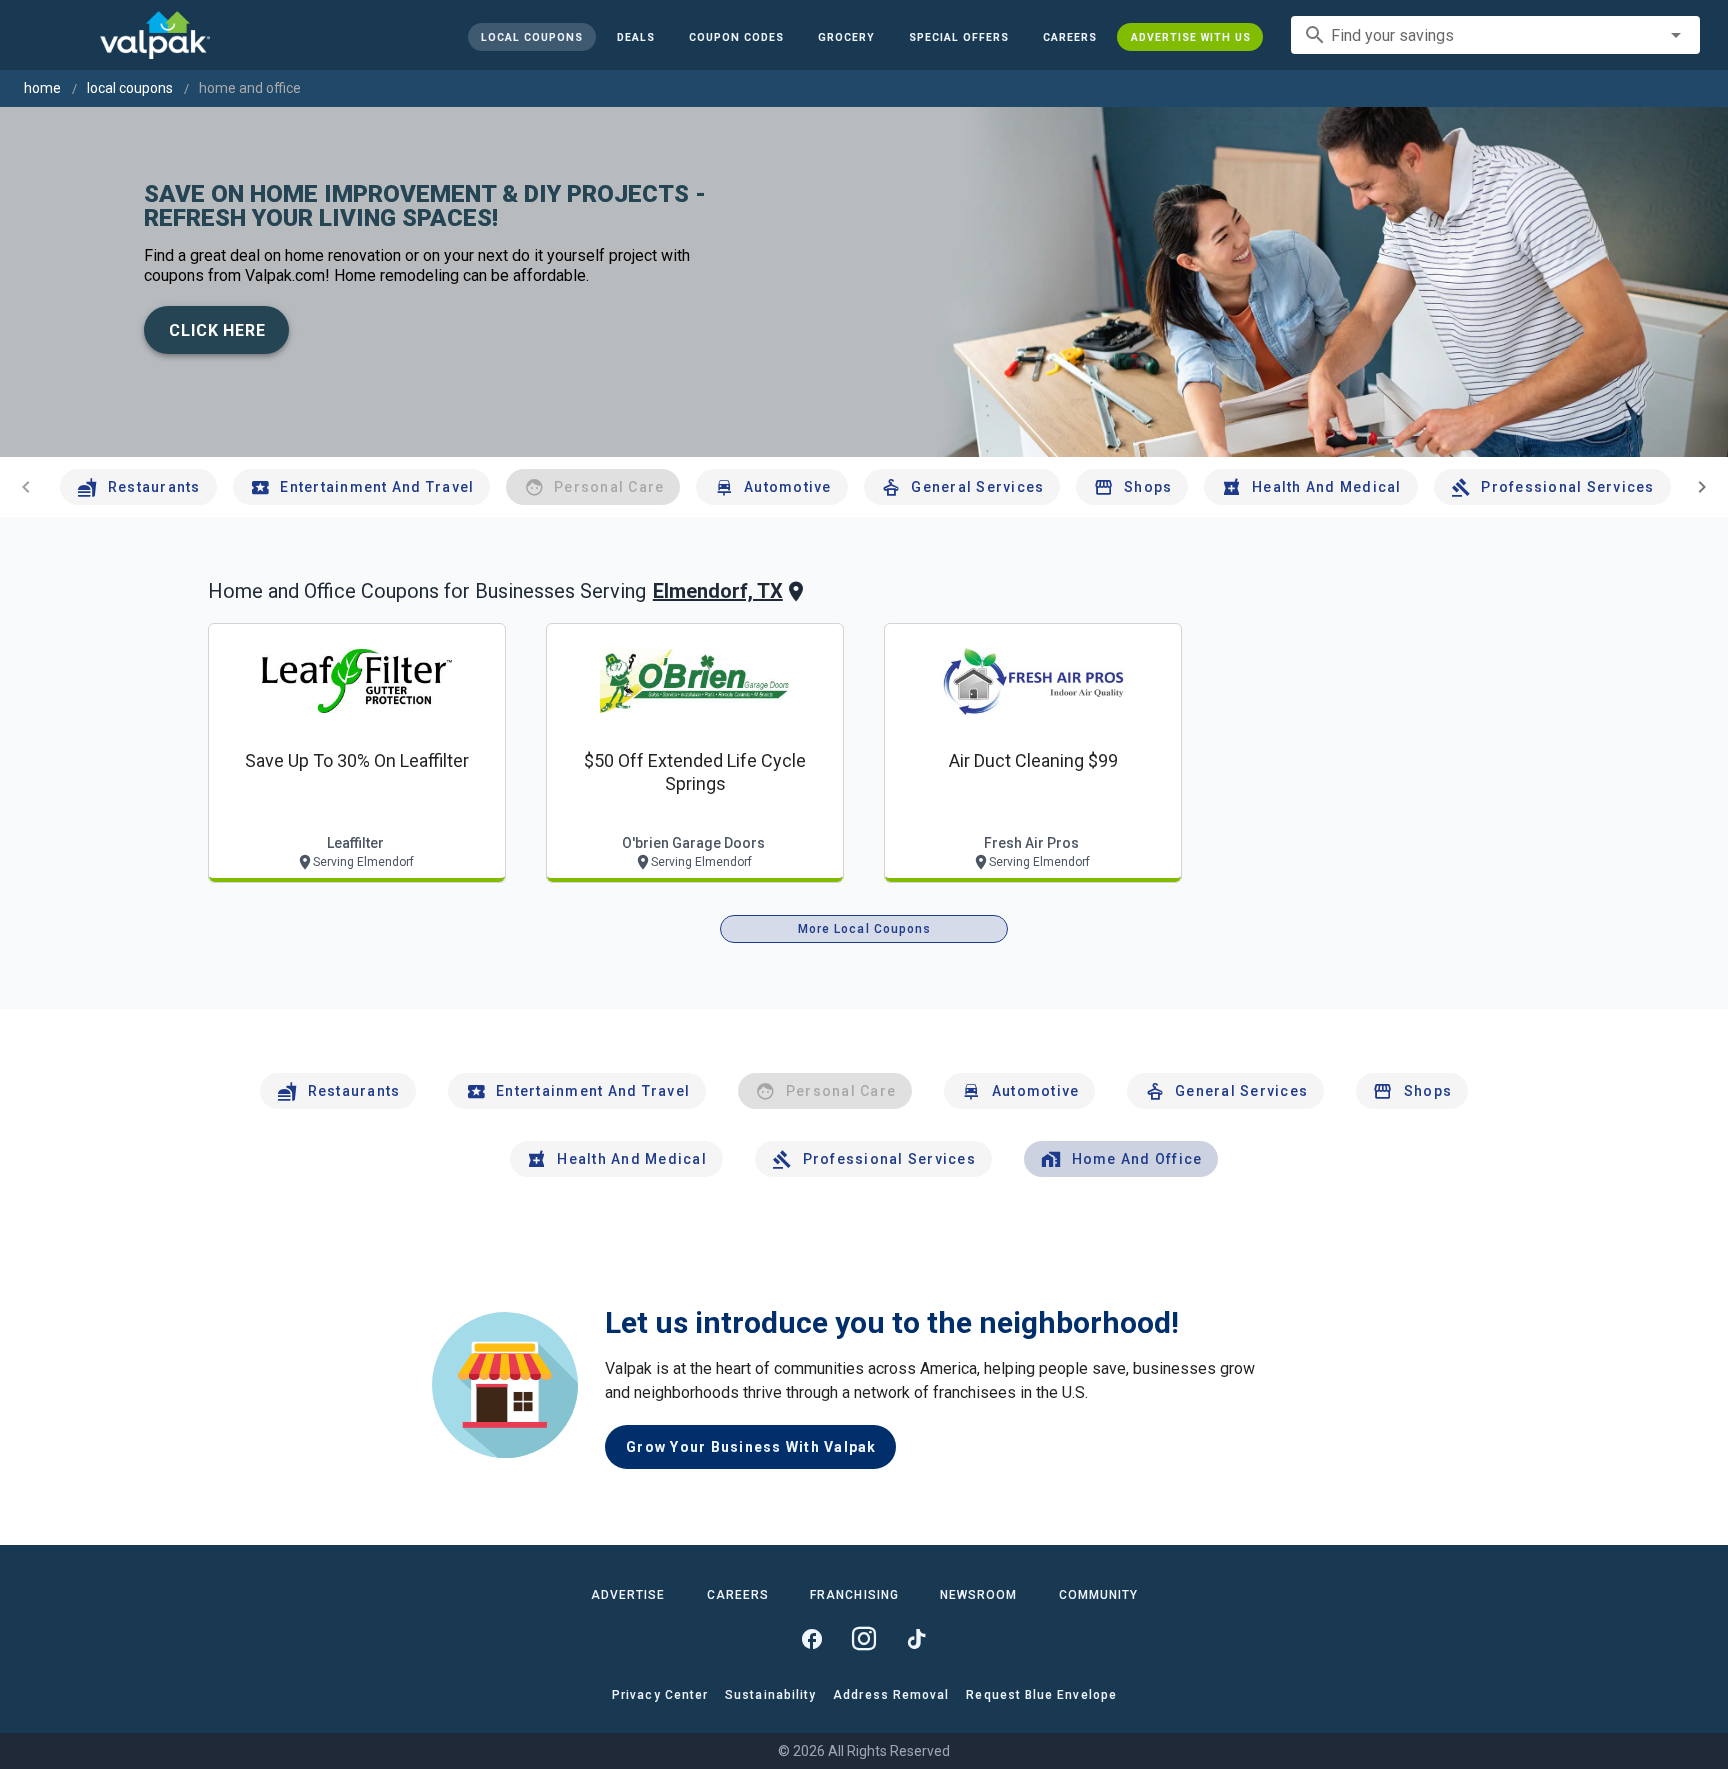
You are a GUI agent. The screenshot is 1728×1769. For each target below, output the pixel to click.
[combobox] (1495, 35)
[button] (958, 37)
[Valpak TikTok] (916, 1639)
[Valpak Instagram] (864, 1639)
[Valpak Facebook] (812, 1639)
